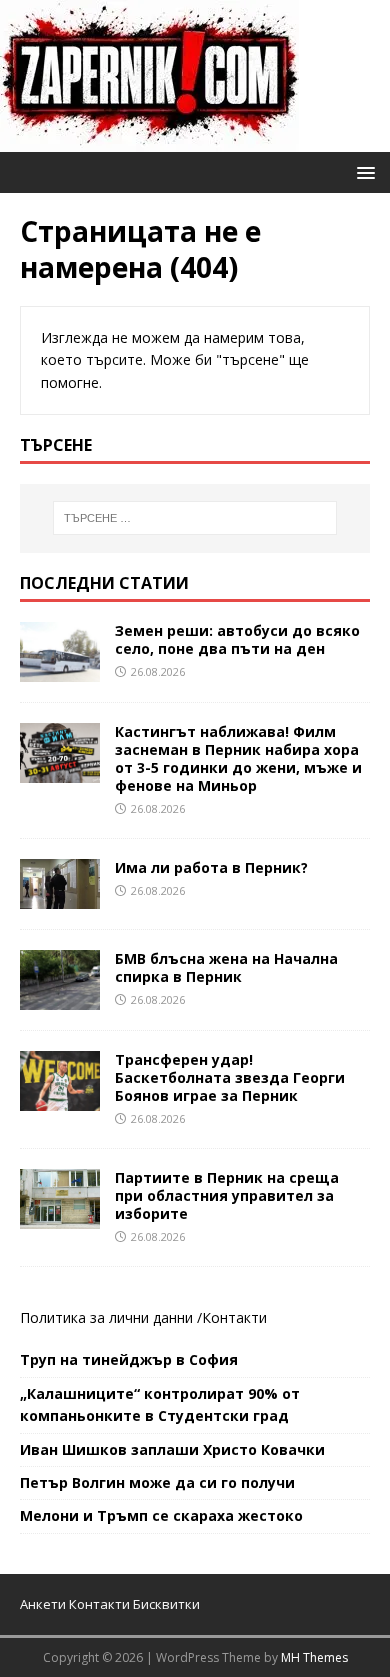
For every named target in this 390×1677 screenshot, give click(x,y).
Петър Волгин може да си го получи (157, 1482)
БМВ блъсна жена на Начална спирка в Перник (226, 967)
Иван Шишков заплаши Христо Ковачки (172, 1449)
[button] (362, 171)
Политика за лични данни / (111, 1317)
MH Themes (314, 1657)
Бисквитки (166, 1604)
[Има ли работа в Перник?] (60, 896)
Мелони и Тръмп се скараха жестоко (161, 1515)
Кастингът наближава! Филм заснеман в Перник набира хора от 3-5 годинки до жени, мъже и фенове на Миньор (238, 759)
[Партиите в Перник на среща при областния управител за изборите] (60, 1216)
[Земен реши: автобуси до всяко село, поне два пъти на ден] (60, 669)
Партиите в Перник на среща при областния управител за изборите (227, 1195)
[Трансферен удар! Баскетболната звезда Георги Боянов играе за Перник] (60, 1098)
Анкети (43, 1604)
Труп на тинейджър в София (129, 1359)
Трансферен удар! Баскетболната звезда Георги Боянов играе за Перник (230, 1077)
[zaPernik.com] (149, 140)
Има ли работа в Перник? (211, 867)
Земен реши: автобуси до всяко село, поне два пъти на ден (237, 639)
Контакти (234, 1317)
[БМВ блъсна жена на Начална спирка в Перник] (60, 997)
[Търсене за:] (195, 518)
